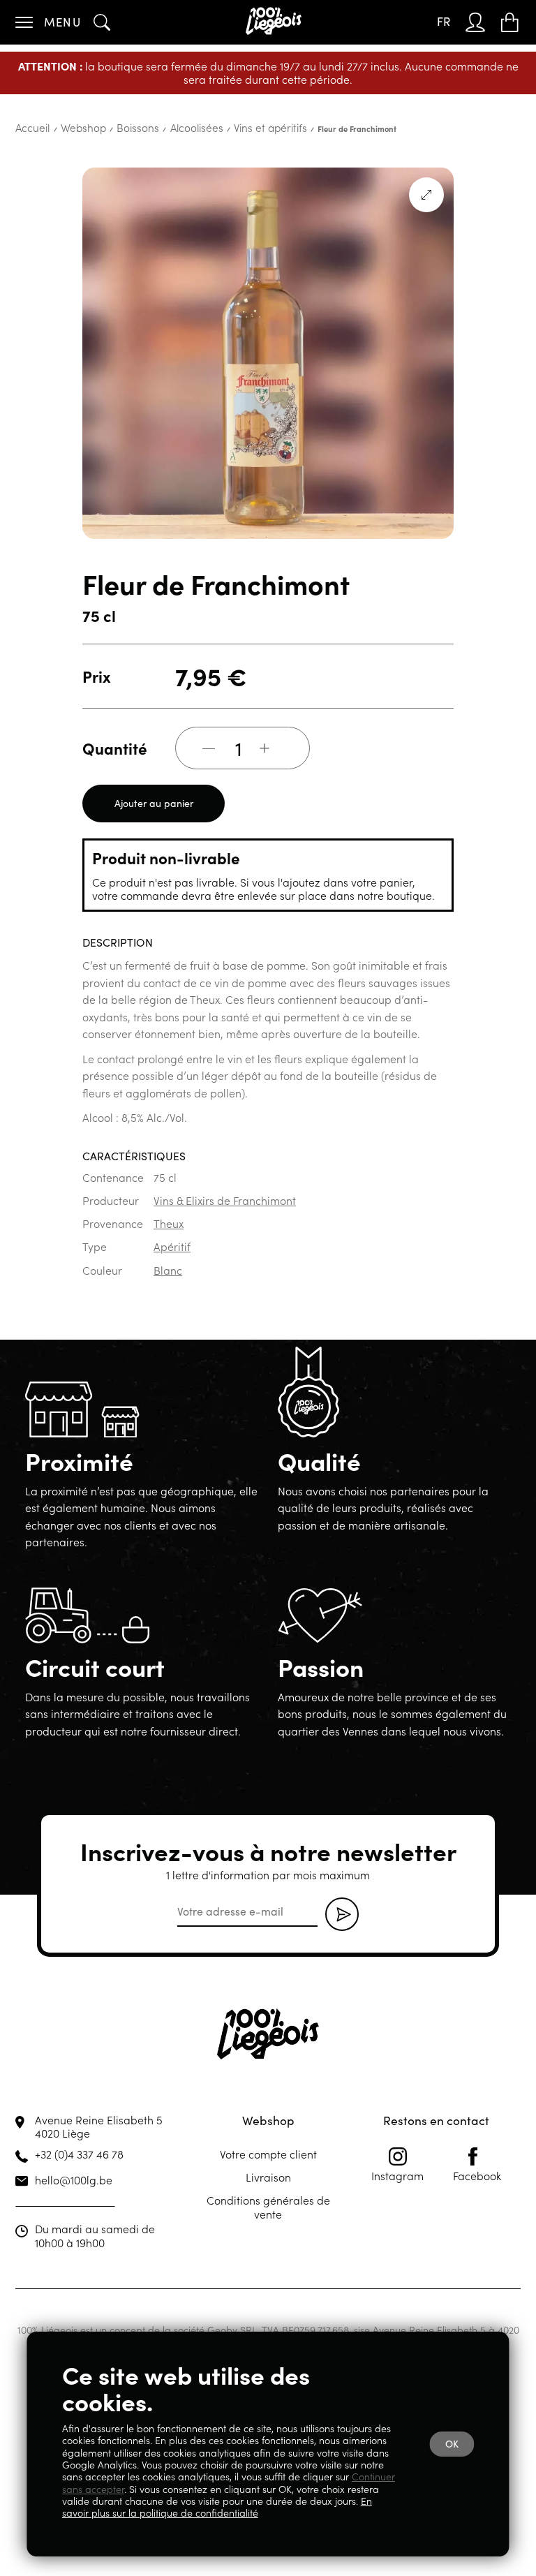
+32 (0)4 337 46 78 (79, 2117)
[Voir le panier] (512, 22)
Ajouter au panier (154, 796)
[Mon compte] (479, 22)
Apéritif (172, 1239)
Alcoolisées (159, 121)
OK (452, 2449)
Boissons (112, 121)
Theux (169, 1216)
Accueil (28, 121)
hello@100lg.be (74, 2143)
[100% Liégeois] (276, 22)
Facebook (477, 2139)
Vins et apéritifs (217, 121)
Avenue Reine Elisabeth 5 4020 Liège (99, 2090)
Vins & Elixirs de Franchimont (225, 1193)
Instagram (397, 2139)
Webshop (69, 121)
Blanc (168, 1263)
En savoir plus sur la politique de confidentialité (217, 2507)
